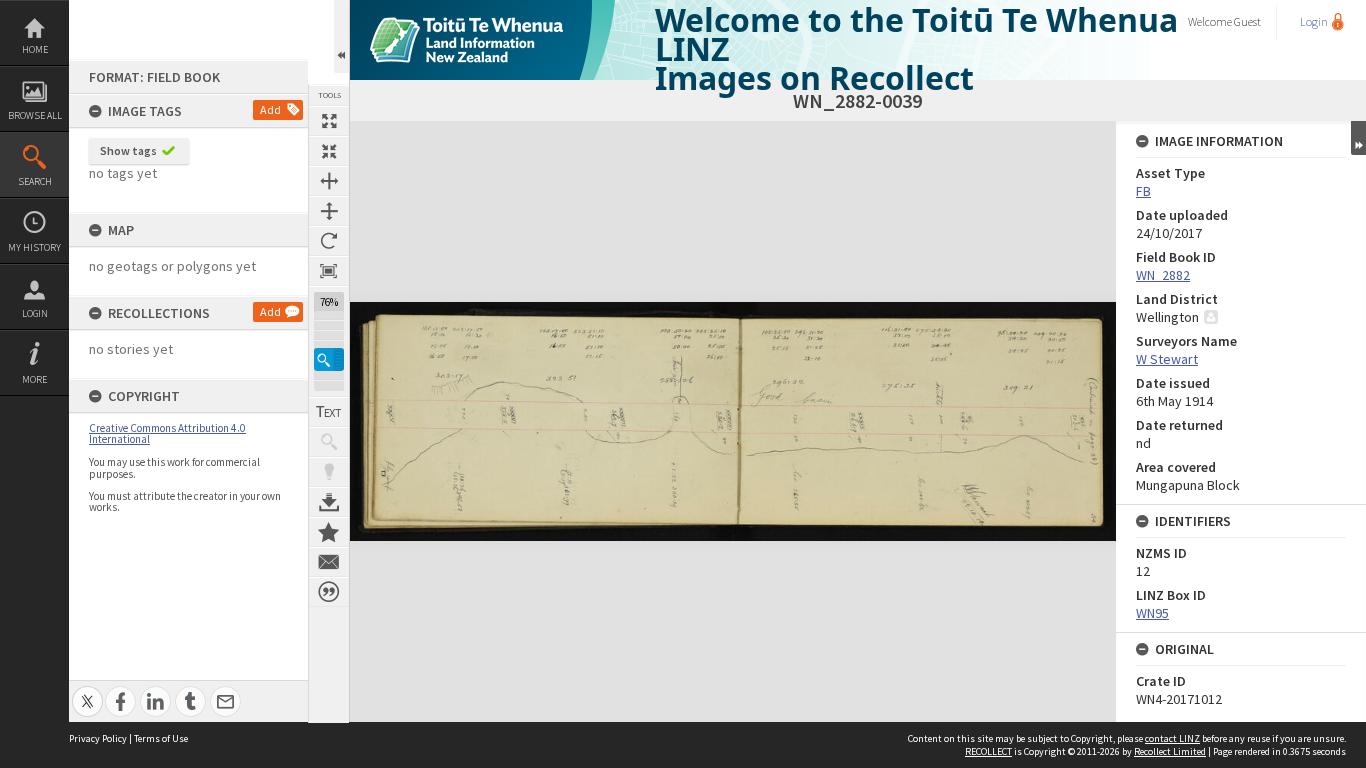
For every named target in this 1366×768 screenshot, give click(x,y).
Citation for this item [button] (329, 592)
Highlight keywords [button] (329, 472)
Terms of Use (161, 738)
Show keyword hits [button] (329, 442)
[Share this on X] (87, 690)
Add (270, 109)
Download (329, 502)
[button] (329, 359)
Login (35, 313)
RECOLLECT (988, 751)
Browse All (35, 115)
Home (35, 49)
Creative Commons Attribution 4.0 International (167, 433)
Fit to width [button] (329, 181)
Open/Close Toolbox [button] (341, 36)
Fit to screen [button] (329, 151)
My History (34, 247)
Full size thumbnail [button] (329, 121)
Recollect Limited (1170, 751)
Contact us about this (329, 562)
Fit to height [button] (329, 211)
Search (35, 181)
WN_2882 (1163, 275)
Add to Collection (329, 532)
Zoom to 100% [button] (329, 271)
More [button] (34, 379)
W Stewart (1167, 359)
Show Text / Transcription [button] (329, 412)
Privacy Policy (98, 738)
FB (1143, 191)
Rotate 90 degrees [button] (329, 241)
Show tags (128, 150)
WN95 (1152, 613)
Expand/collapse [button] (1358, 138)
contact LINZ (1172, 738)
